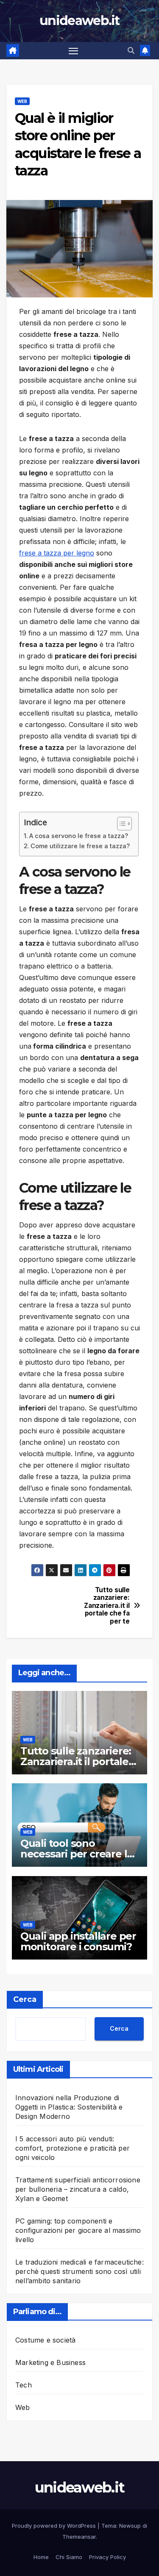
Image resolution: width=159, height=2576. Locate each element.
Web (22, 101)
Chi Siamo (69, 2557)
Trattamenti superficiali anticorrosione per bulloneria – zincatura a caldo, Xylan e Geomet (78, 2189)
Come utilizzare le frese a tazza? (80, 846)
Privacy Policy (107, 2557)
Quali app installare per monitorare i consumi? (78, 1941)
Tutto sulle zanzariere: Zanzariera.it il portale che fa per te (107, 1606)
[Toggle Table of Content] (120, 824)
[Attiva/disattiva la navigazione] (73, 51)
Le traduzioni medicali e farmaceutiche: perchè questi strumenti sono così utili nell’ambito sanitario (79, 2271)
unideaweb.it (79, 21)
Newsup (130, 2526)
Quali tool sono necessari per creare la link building (77, 1854)
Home (41, 2557)
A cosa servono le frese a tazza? (79, 836)
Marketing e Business (50, 2362)
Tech (24, 2385)
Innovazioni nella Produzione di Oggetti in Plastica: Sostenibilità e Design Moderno (69, 2107)
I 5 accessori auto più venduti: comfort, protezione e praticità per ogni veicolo (73, 2148)
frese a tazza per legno (57, 553)
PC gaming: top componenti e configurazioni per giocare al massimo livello (78, 2230)
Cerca (25, 1999)
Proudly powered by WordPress (55, 2526)
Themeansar (79, 2537)
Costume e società (45, 2340)
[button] (131, 50)
